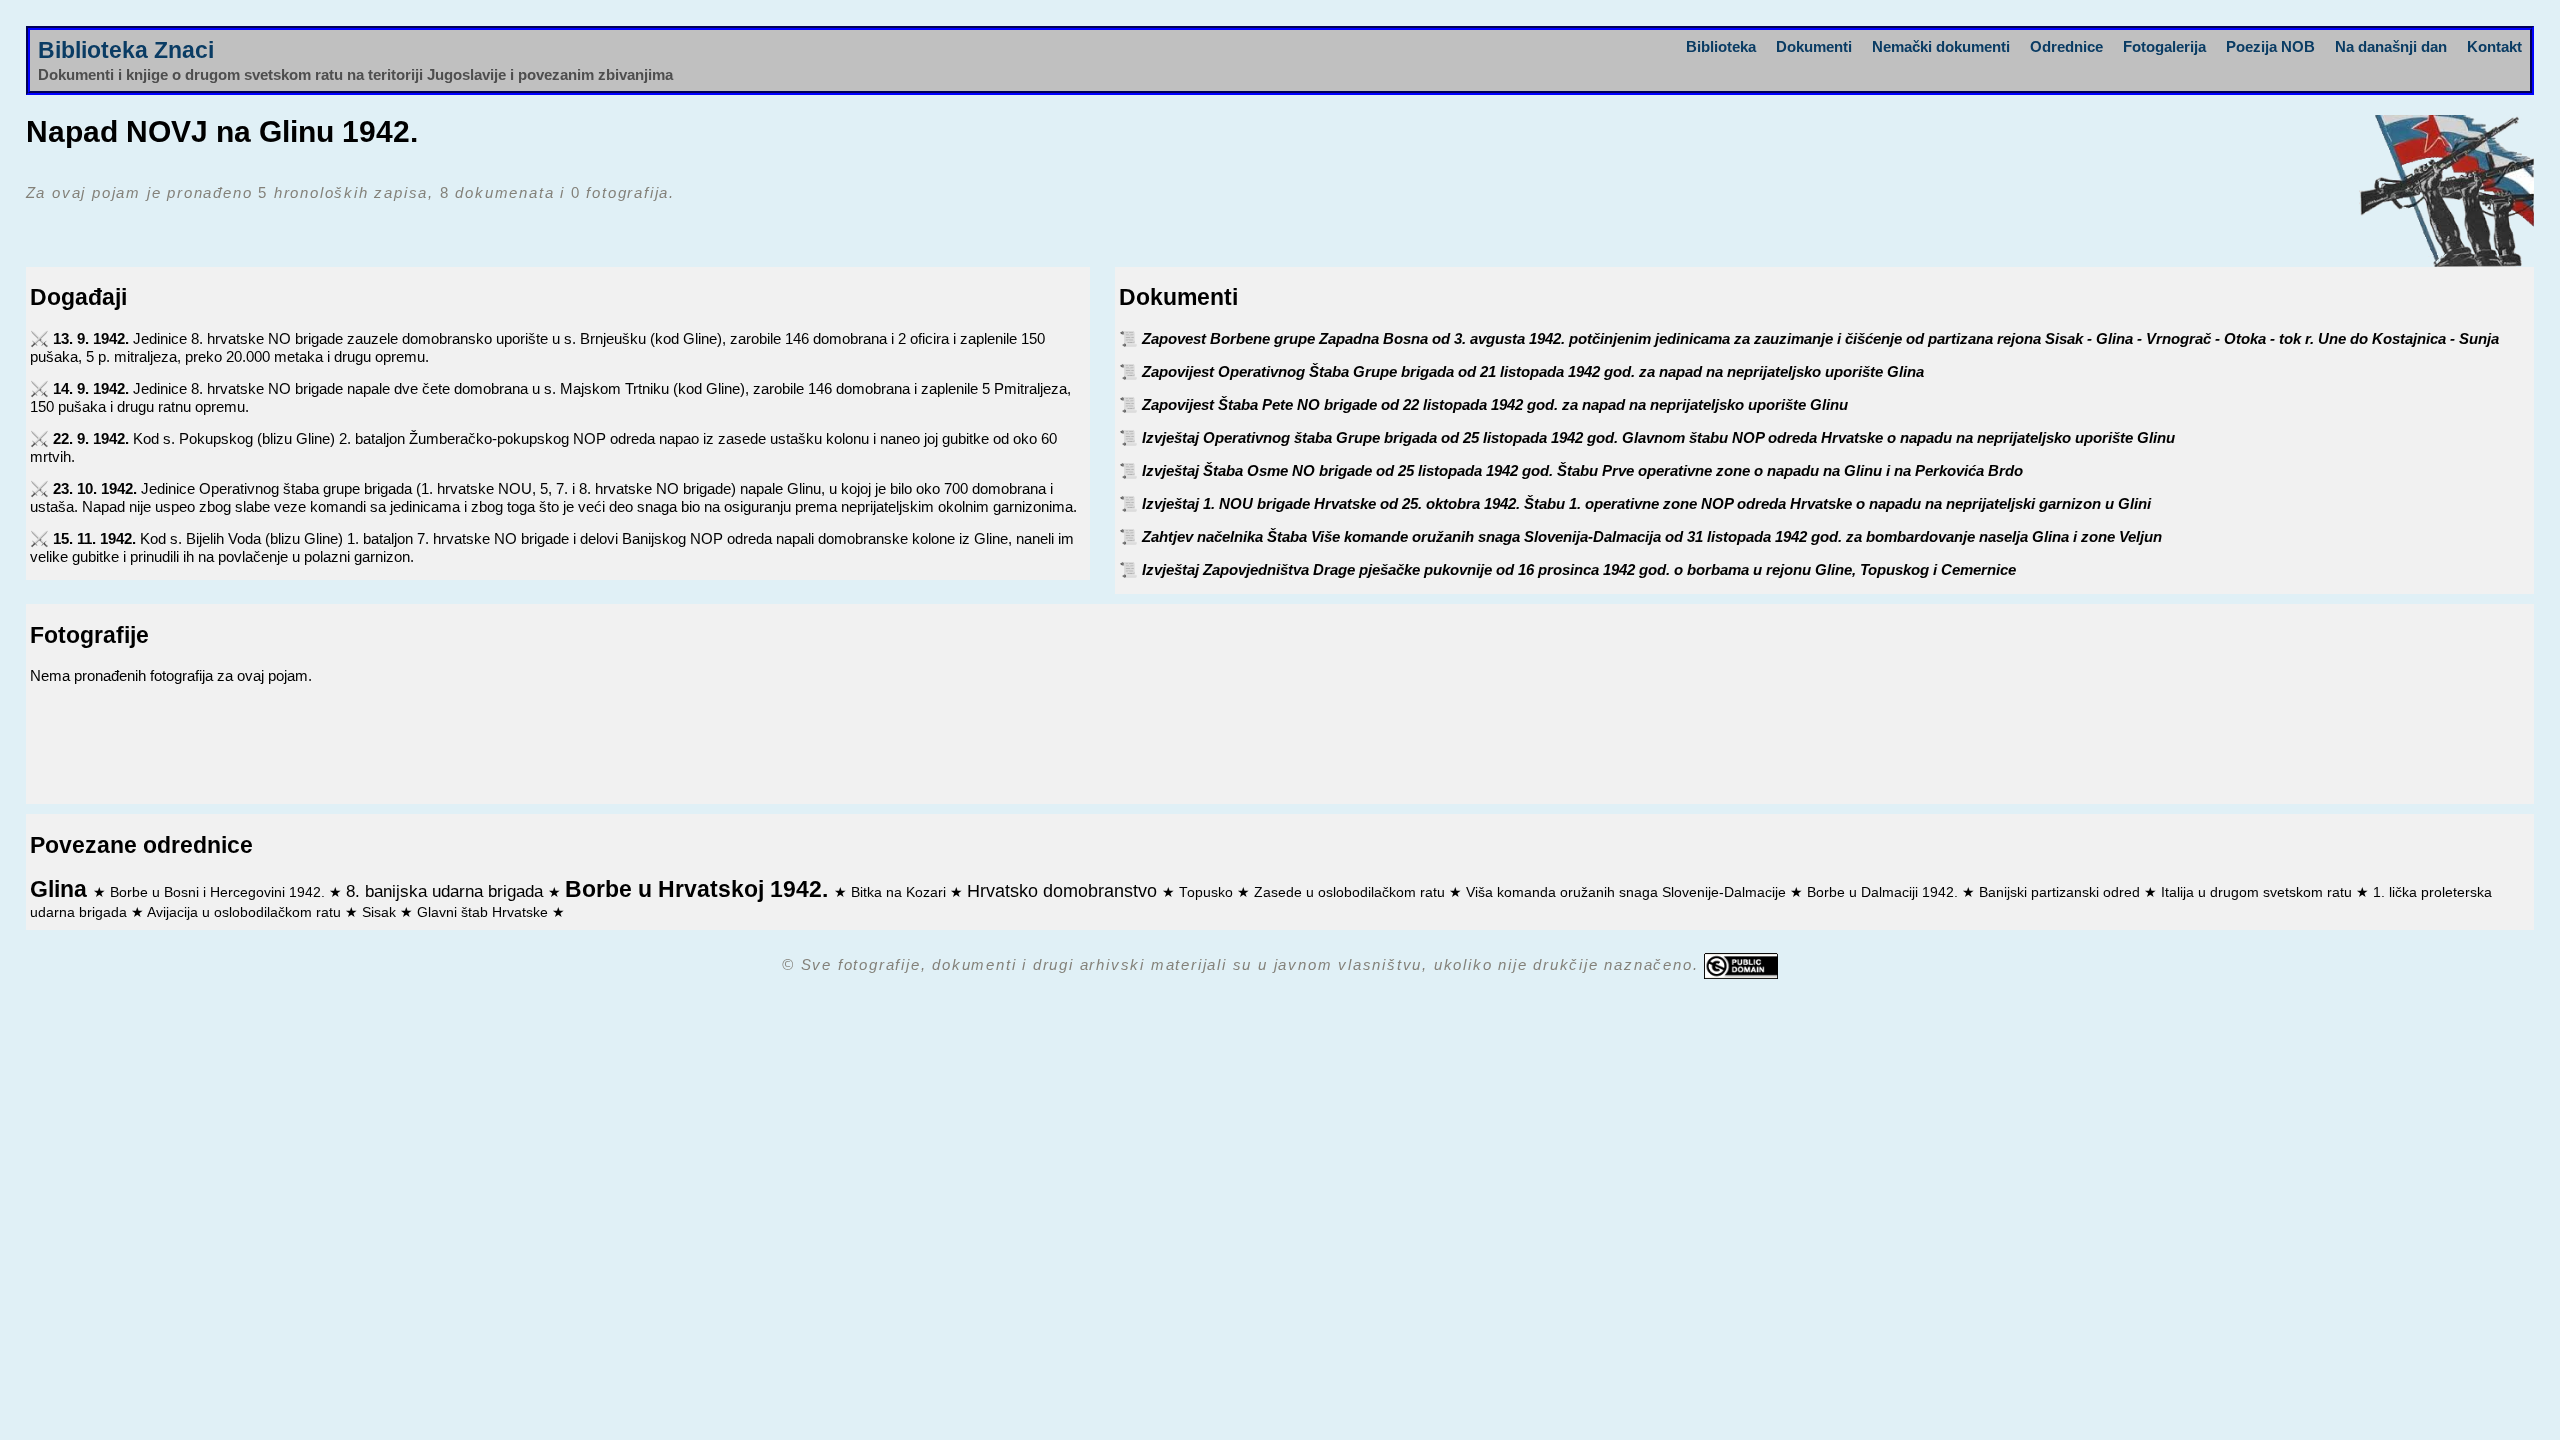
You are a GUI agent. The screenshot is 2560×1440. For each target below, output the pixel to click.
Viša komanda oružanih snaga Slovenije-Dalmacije (1628, 892)
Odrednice (2066, 46)
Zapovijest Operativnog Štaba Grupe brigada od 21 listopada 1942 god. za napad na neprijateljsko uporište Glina (1533, 371)
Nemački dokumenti (1941, 46)
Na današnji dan (2391, 46)
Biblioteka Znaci (126, 50)
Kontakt (2494, 46)
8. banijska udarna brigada (447, 891)
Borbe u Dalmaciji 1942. (1884, 892)
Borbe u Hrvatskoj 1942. (699, 889)
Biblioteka (1721, 46)
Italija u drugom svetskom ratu (2258, 892)
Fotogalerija (2164, 46)
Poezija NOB (2270, 46)
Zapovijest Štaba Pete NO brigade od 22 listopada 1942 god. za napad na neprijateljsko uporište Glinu (1495, 404)
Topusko (1208, 892)
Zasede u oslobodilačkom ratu (1351, 892)
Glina (61, 889)
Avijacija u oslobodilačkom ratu (246, 912)
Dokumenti (1814, 46)
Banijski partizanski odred (2061, 892)
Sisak (381, 912)
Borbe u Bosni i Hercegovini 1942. (219, 892)
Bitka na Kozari (900, 892)
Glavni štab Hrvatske (484, 912)
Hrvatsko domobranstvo (1064, 891)
